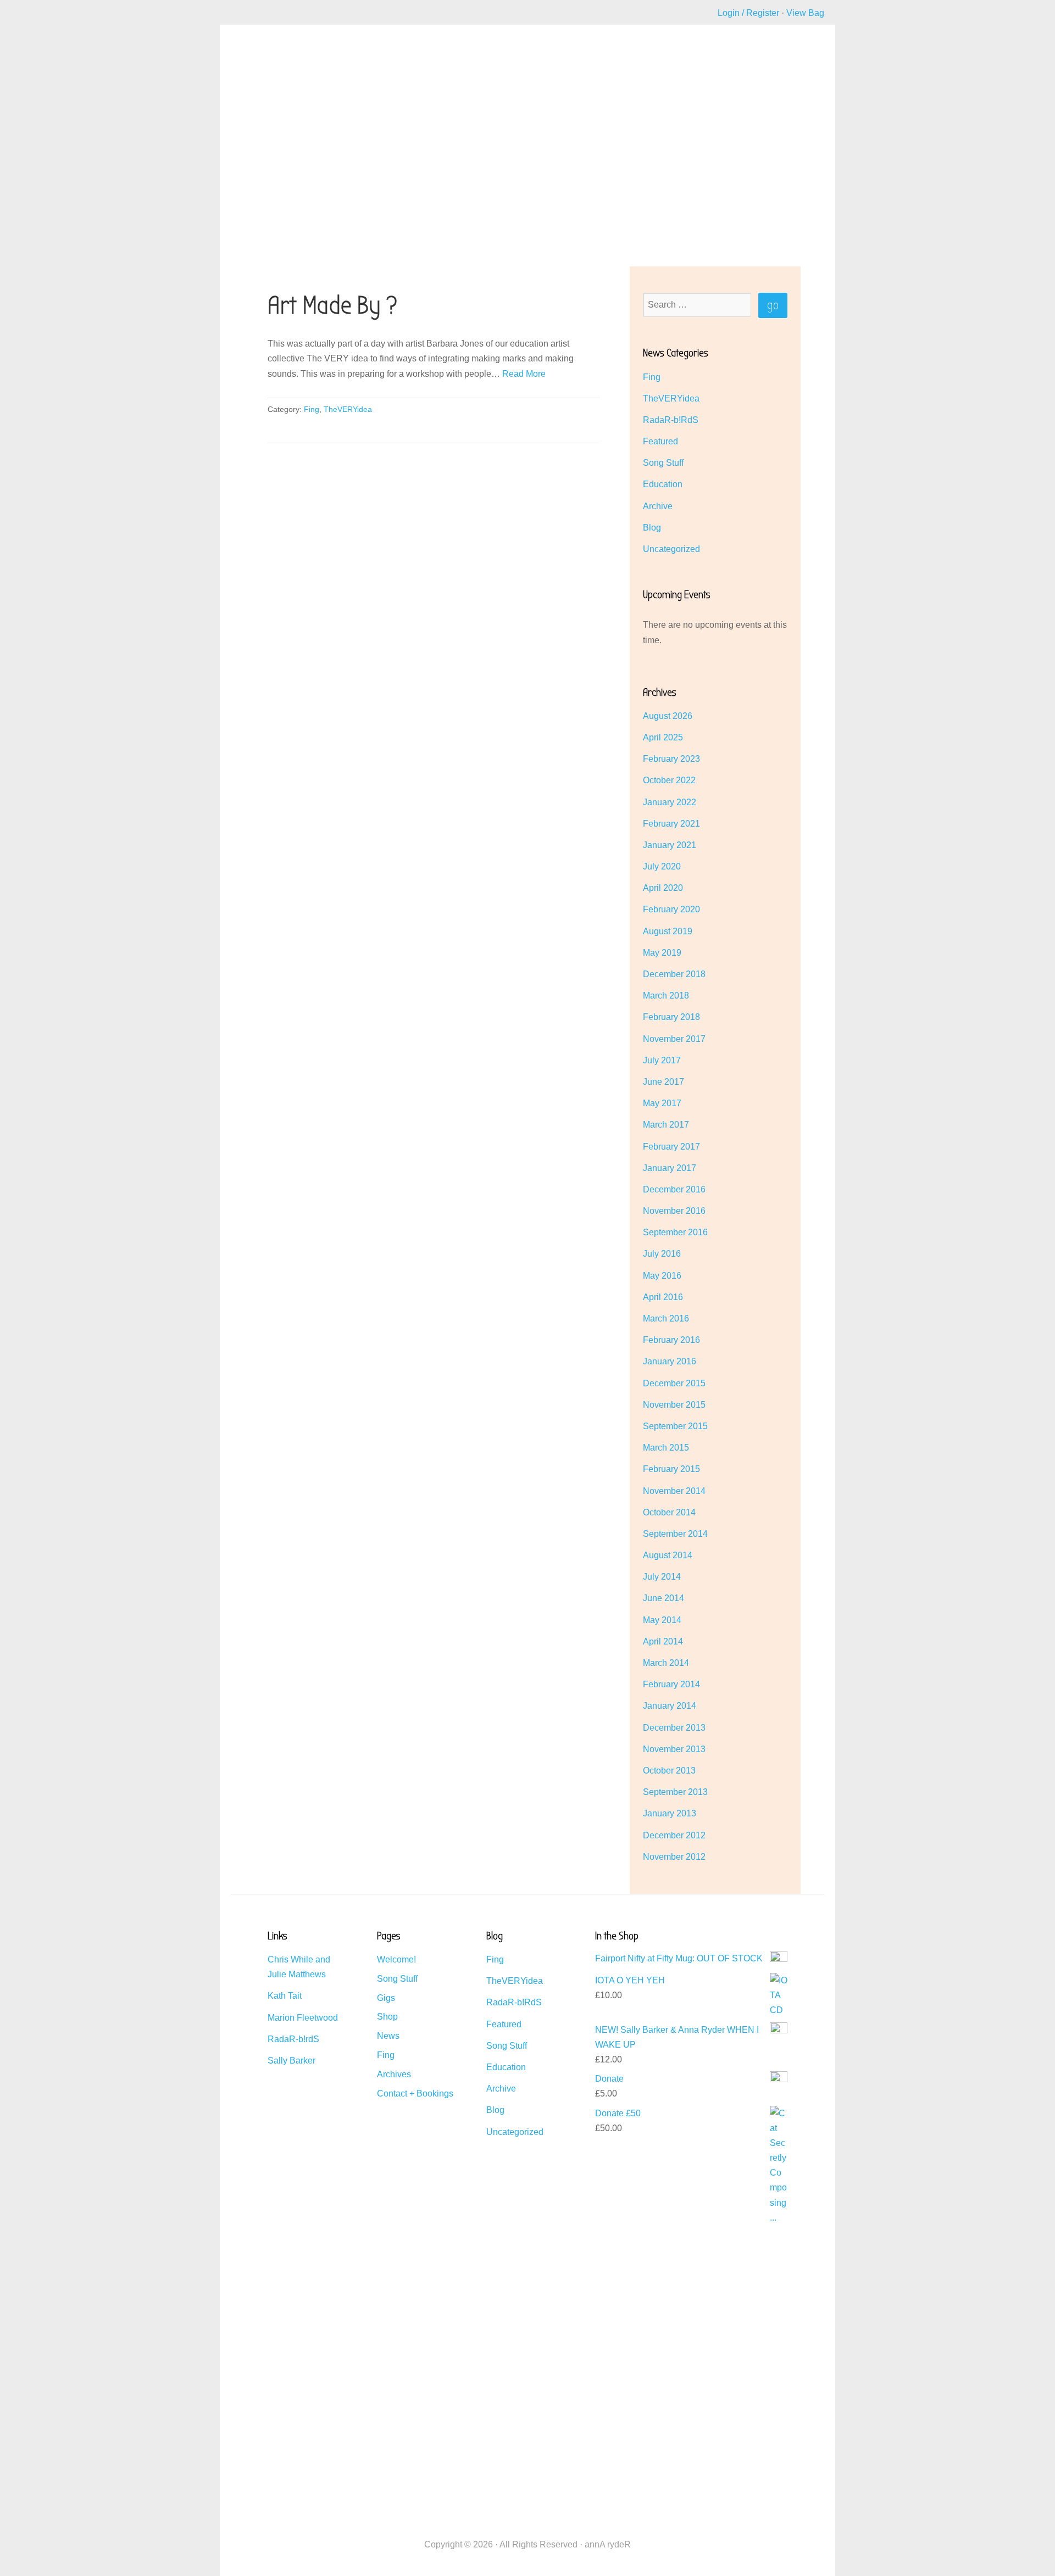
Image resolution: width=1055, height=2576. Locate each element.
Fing (312, 409)
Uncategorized (671, 549)
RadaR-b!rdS (293, 2039)
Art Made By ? (333, 306)
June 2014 (663, 1598)
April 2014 (663, 1641)
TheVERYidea (348, 409)
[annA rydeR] (269, 80)
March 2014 (666, 1663)
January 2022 (670, 802)
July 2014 (662, 1577)
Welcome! (396, 1959)
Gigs (386, 1998)
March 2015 (666, 1448)
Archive (658, 506)
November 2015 (674, 1405)
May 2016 (662, 1276)
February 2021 (671, 824)
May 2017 (662, 1103)
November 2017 (674, 1039)
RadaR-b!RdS (671, 420)
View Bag (805, 13)
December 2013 (674, 1728)
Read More (524, 374)
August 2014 (668, 1555)
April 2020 (663, 888)
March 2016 (666, 1318)
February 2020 (671, 909)
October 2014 (669, 1512)
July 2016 (662, 1254)
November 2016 (674, 1211)
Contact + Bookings (415, 2093)
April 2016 (663, 1297)
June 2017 (663, 1082)
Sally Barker (291, 2061)
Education (663, 484)
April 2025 (663, 737)
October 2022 (669, 780)
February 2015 (671, 1469)
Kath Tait (285, 1996)
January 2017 (670, 1168)
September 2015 (675, 1426)
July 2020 (662, 866)
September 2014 (675, 1534)
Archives (394, 2074)
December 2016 (674, 1189)
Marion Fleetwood (303, 2018)
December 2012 (674, 1835)
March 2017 (666, 1125)
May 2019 (662, 953)
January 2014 (670, 1706)
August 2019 (668, 931)
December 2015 (674, 1383)
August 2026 (668, 716)
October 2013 (669, 1771)
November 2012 (674, 1857)
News (388, 2036)
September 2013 (675, 1792)
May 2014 (662, 1620)
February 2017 (671, 1147)
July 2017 (662, 1060)
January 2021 (670, 845)
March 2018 (666, 996)
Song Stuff (663, 463)
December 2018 (674, 974)
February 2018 (671, 1017)
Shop (387, 2017)
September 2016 (675, 1232)
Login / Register (748, 13)
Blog (652, 528)
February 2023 (671, 759)
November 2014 (674, 1491)
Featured (660, 441)
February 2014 (671, 1684)
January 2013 (670, 1813)
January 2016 (670, 1361)
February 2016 (671, 1340)
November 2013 (674, 1749)
